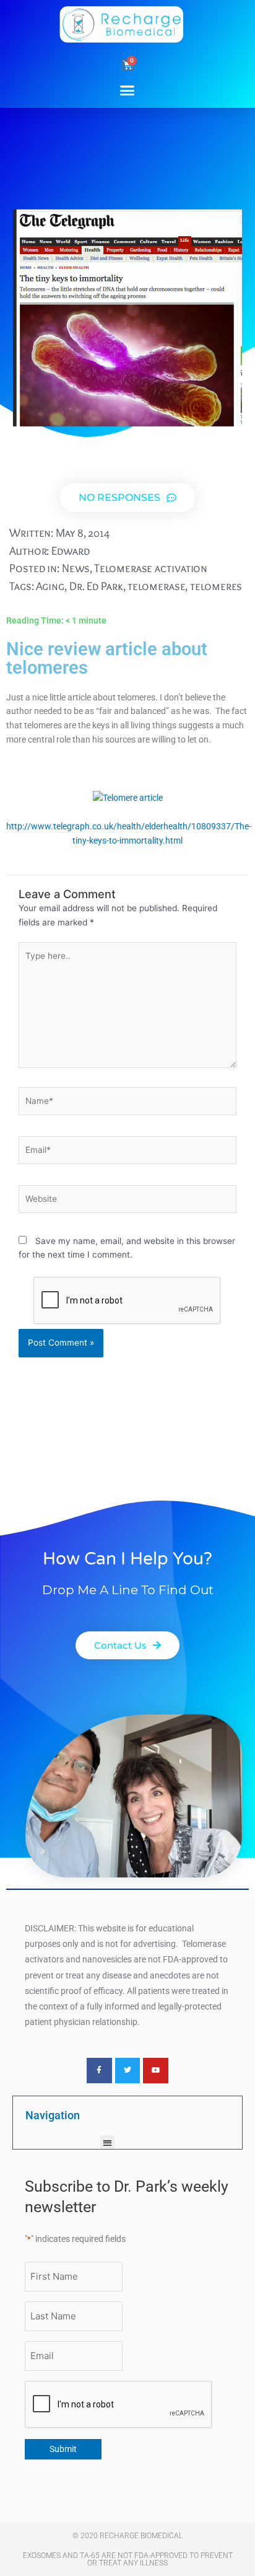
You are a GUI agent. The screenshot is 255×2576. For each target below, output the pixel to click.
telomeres (216, 586)
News (76, 568)
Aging (50, 586)
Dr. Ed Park (96, 586)
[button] (127, 90)
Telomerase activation (151, 568)
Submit (63, 2449)
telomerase (156, 586)
